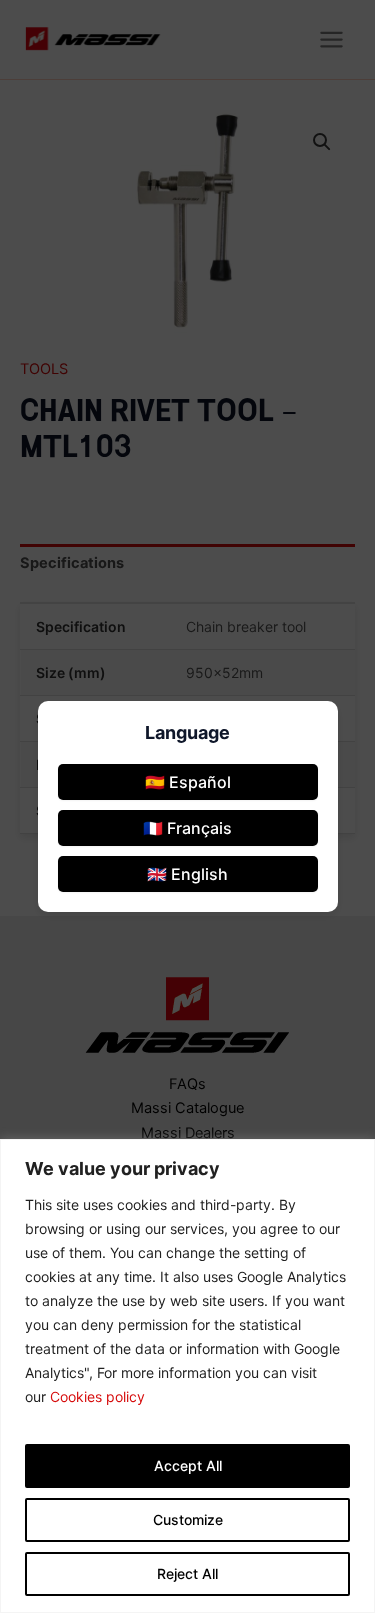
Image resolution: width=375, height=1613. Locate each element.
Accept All (188, 1465)
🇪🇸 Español (188, 782)
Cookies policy (97, 1396)
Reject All (187, 1573)
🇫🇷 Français (187, 828)
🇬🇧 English (187, 874)
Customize (188, 1519)
